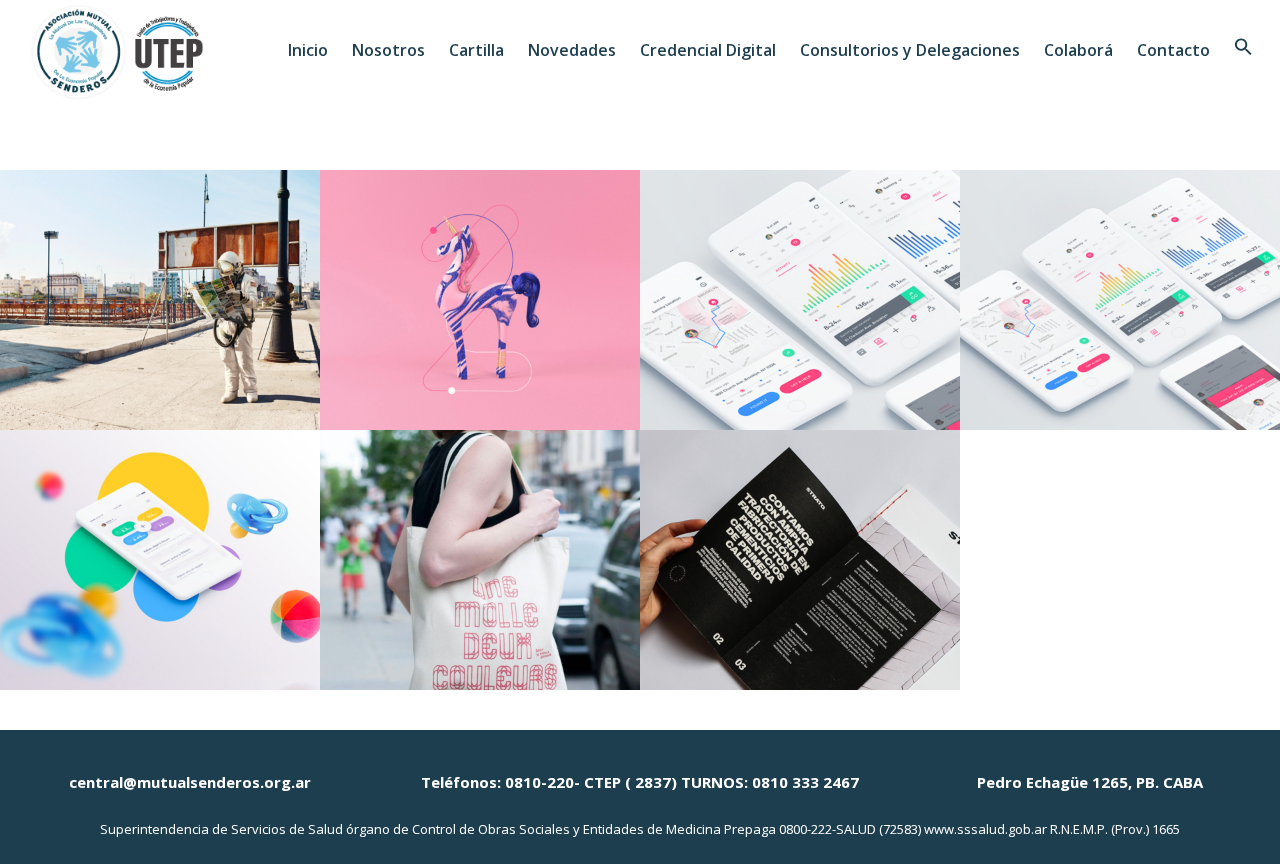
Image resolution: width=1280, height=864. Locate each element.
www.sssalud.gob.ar (985, 829)
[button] (1243, 50)
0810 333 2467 (805, 782)
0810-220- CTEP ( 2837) (591, 782)
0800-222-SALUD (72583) (850, 829)
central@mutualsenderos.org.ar (190, 782)
